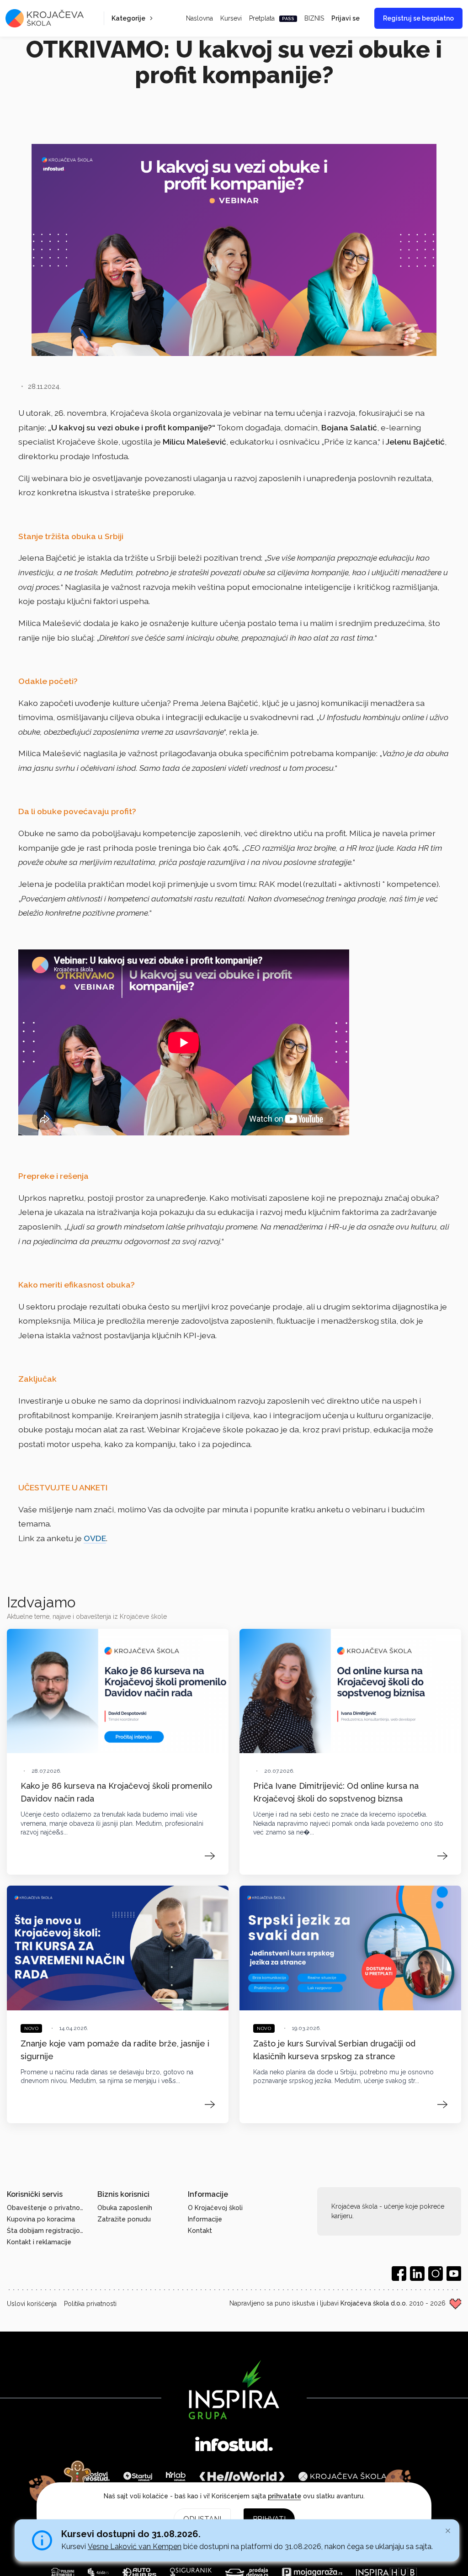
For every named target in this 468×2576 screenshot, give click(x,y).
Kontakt (200, 2231)
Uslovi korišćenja (32, 2304)
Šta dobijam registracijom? (47, 2231)
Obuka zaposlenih (125, 2208)
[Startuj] (138, 2476)
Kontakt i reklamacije (39, 2242)
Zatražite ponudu (124, 2219)
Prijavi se (346, 18)
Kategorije (128, 18)
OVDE (95, 1538)
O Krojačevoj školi (215, 2208)
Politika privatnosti (90, 2304)
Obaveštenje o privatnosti (47, 2208)
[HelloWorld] (242, 2476)
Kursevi (231, 18)
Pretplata (272, 18)
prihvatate (285, 2496)
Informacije (205, 2219)
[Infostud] (234, 2445)
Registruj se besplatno (418, 18)
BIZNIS (314, 18)
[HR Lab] (175, 2476)
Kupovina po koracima (41, 2219)
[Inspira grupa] (234, 2390)
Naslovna (199, 18)
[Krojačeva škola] (343, 2476)
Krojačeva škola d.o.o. (374, 2303)
